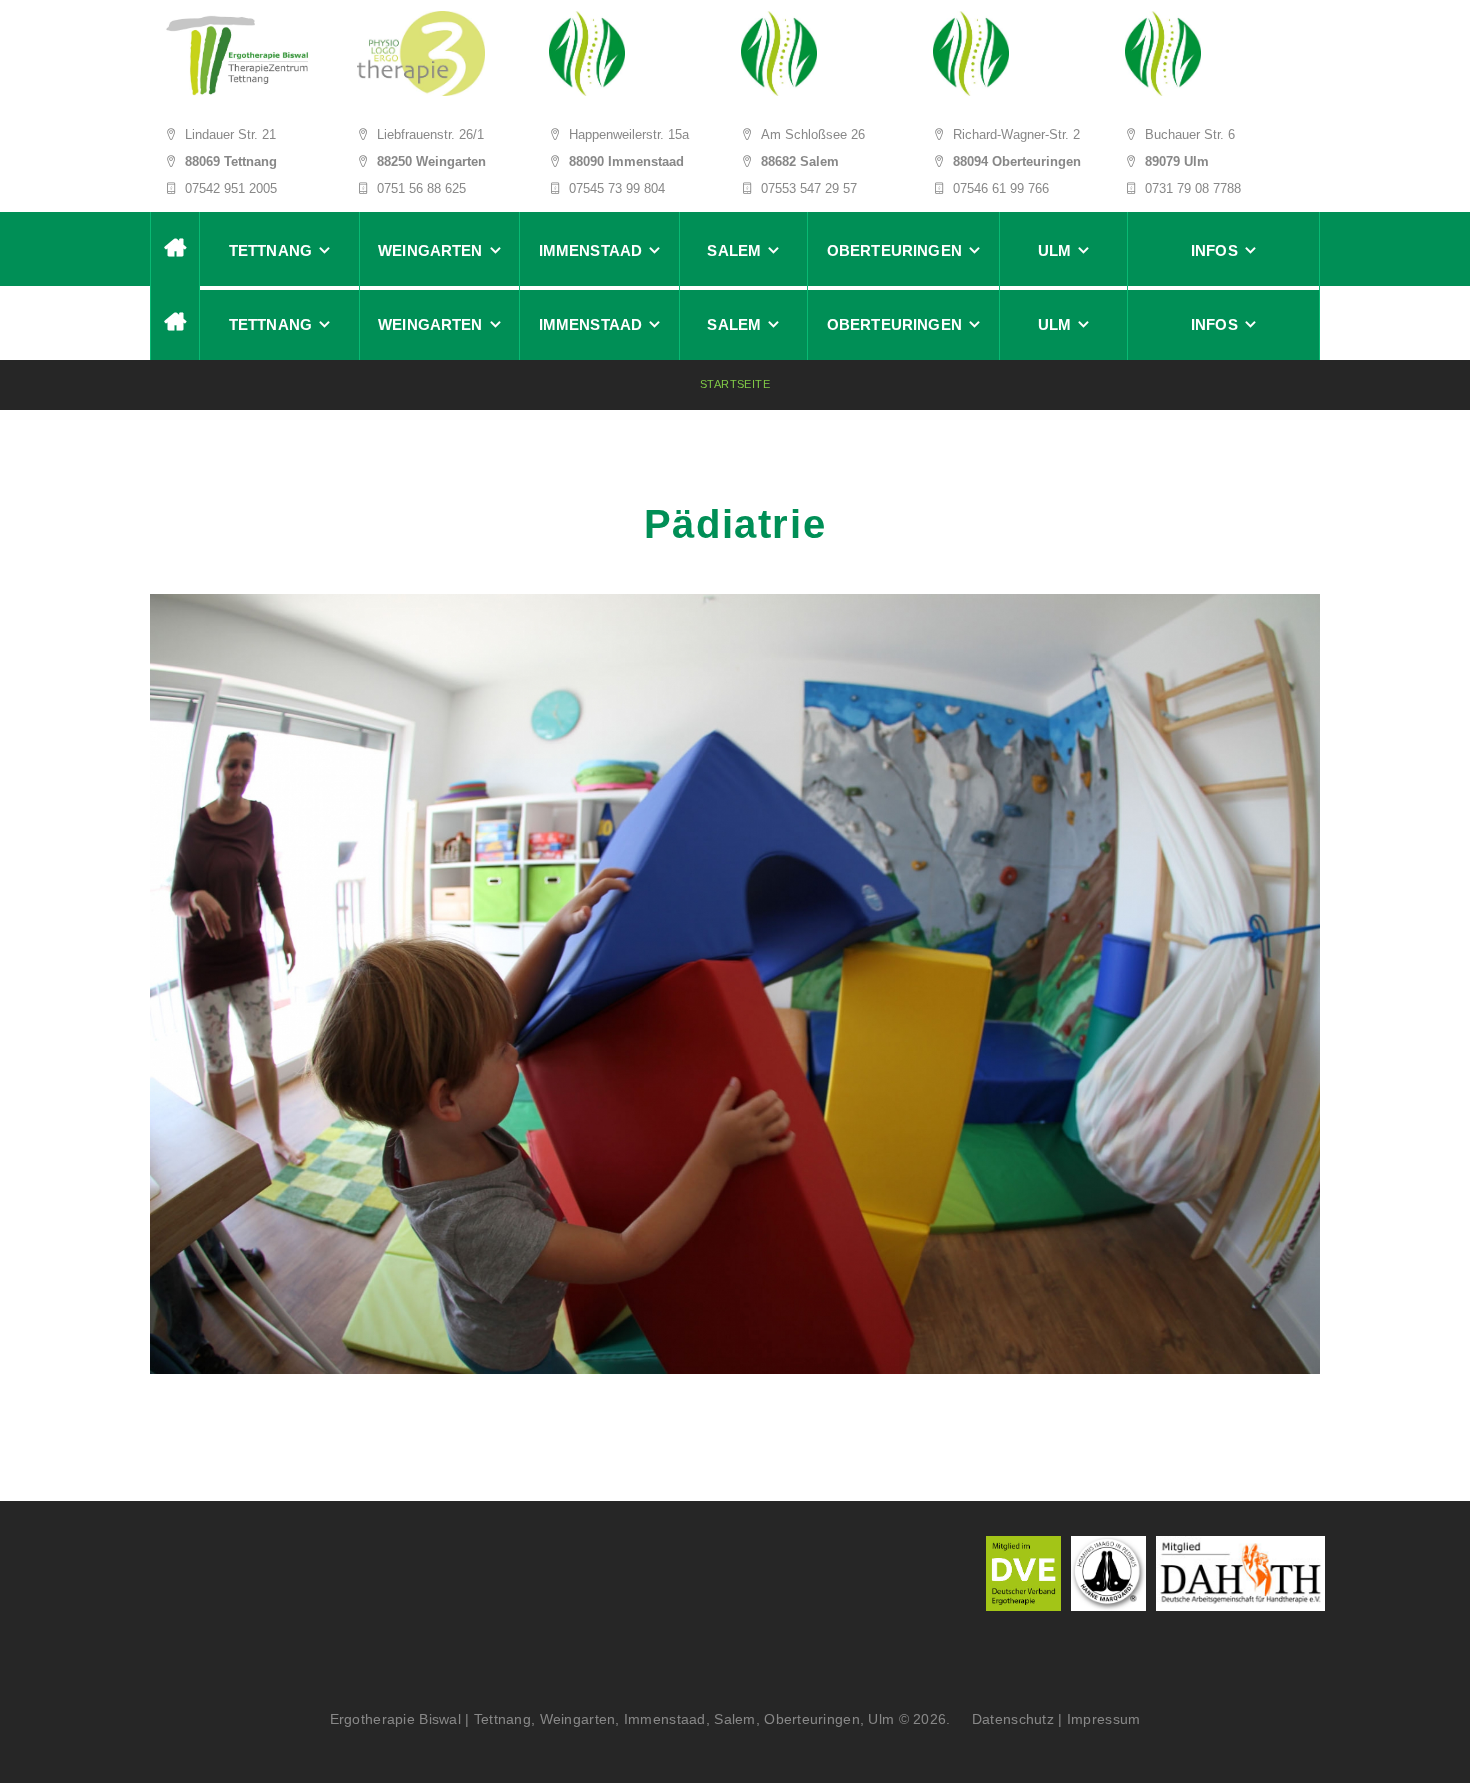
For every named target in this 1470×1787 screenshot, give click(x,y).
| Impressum (1099, 1719)
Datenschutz (1006, 1719)
